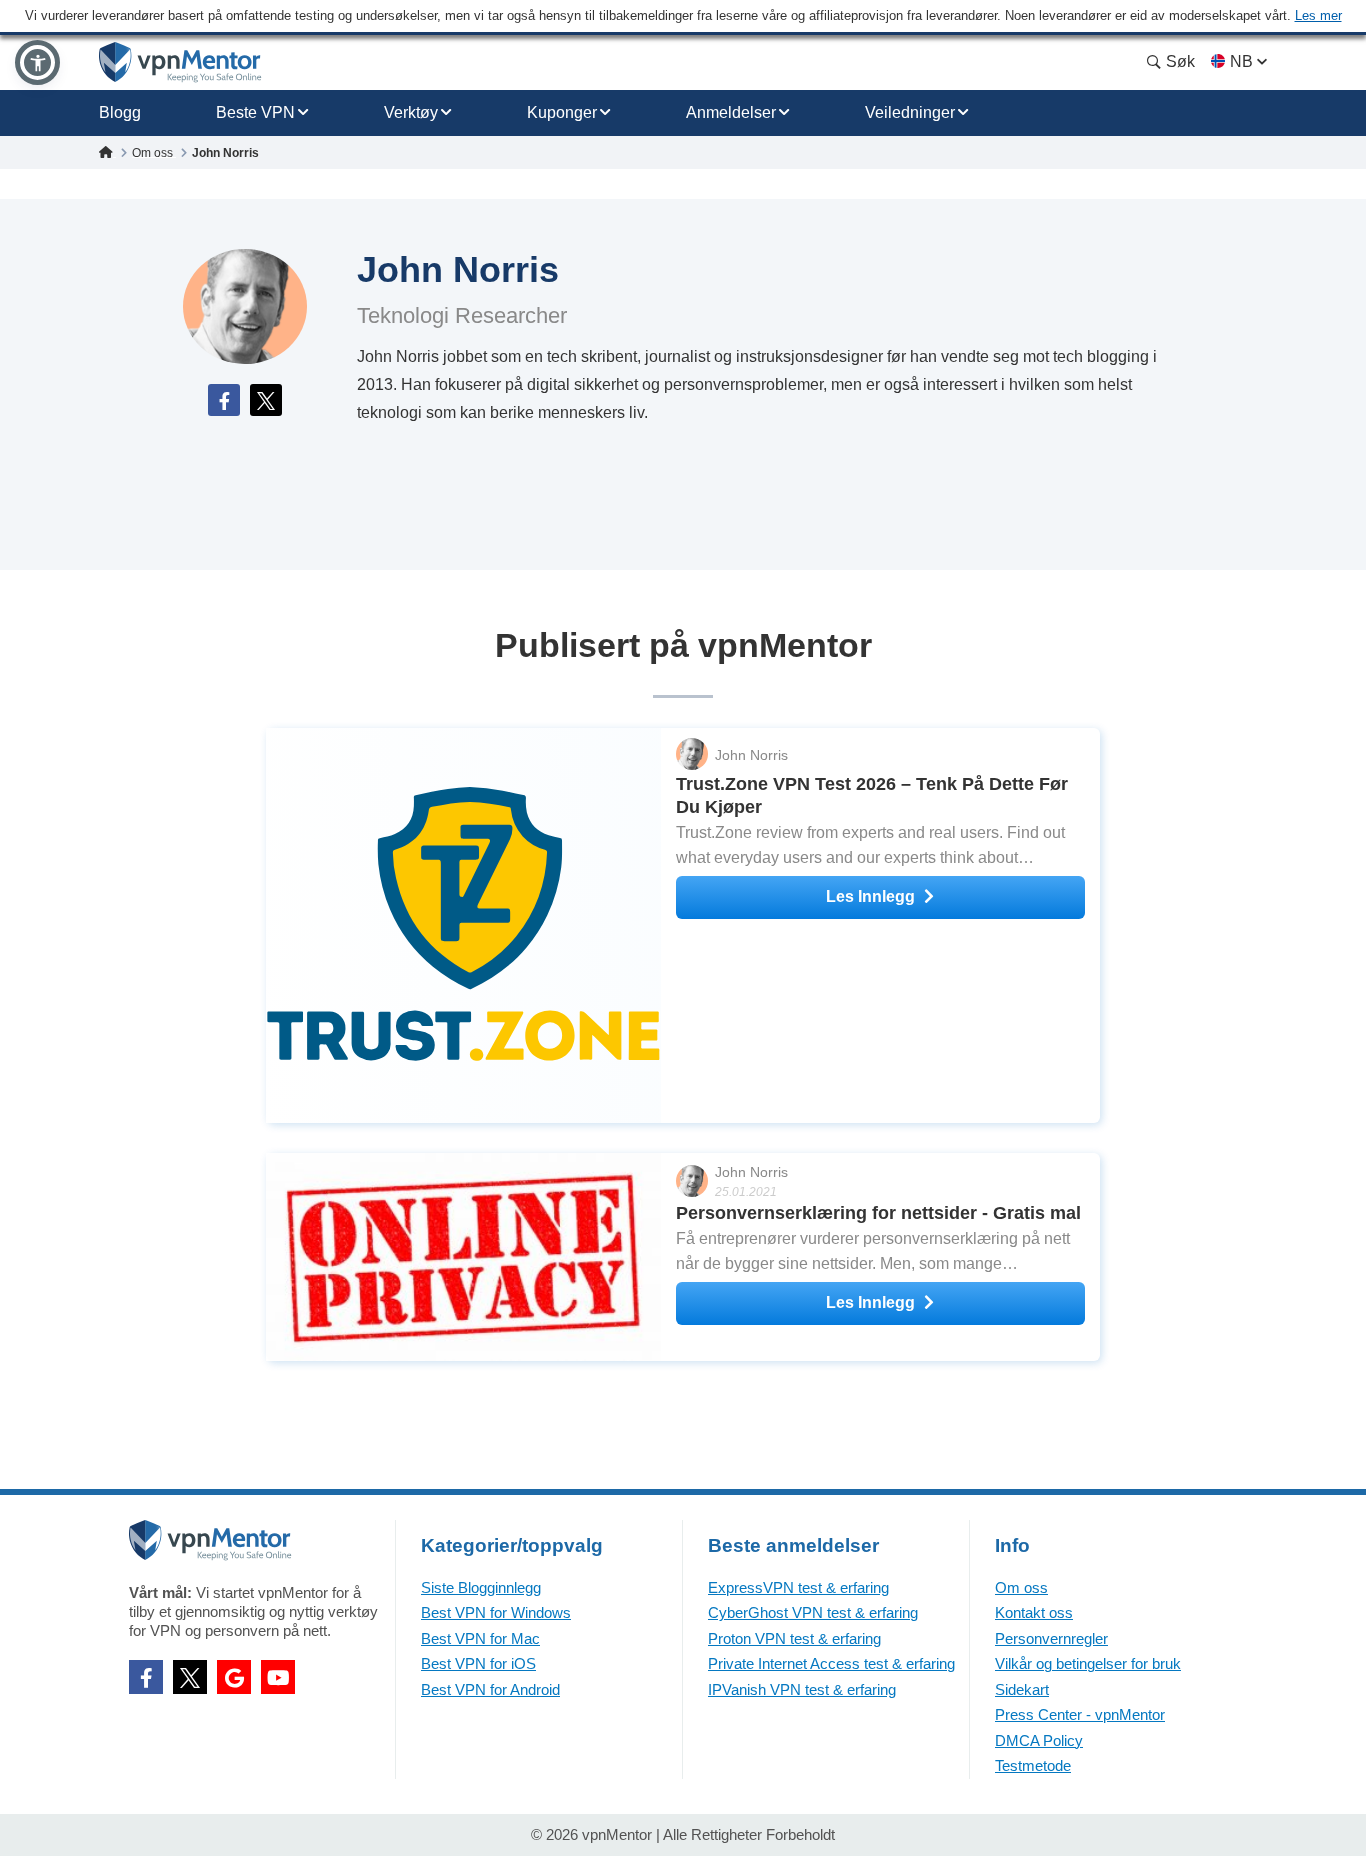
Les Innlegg (870, 896)
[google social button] (234, 1677)
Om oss (1021, 1587)
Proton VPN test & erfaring (794, 1638)
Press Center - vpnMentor (1080, 1714)
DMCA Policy (1039, 1740)
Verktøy (411, 112)
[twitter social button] (190, 1677)
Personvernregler (1051, 1638)
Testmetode (1033, 1765)
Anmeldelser (731, 112)
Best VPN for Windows (496, 1612)
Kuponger (562, 112)
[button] (37, 62)
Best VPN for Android (490, 1689)
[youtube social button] (278, 1677)
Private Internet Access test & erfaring (831, 1663)
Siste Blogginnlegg (481, 1587)
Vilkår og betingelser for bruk (1088, 1663)
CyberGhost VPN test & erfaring (813, 1612)
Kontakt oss (1034, 1612)
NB (1241, 61)
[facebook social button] (146, 1677)
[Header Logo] (180, 62)
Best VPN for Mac (480, 1638)
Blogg (120, 112)
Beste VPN (255, 112)
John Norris (751, 755)
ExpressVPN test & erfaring (798, 1587)
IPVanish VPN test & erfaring (802, 1689)
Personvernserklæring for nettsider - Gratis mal (878, 1213)
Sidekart (1022, 1689)
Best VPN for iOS (478, 1663)
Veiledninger (910, 112)
